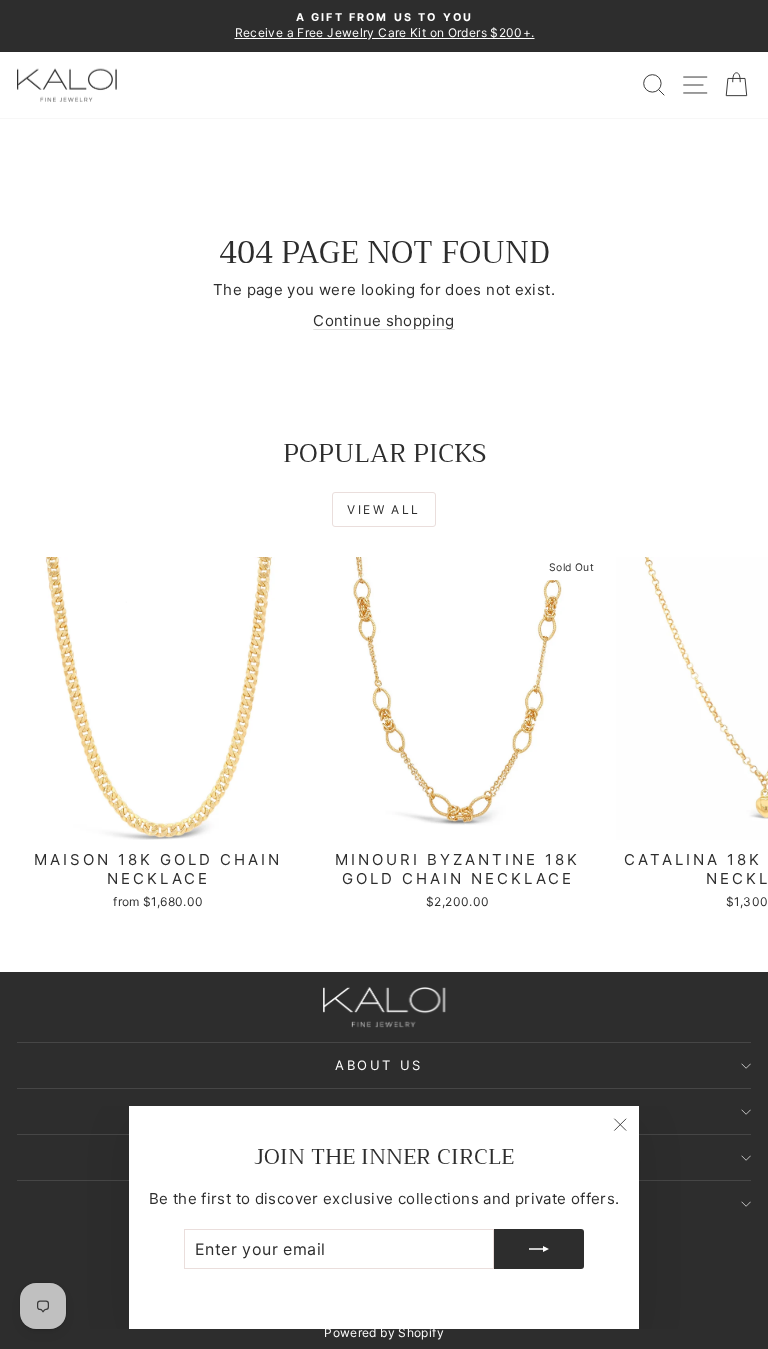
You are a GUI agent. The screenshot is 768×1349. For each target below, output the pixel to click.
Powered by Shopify (384, 1332)
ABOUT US (379, 1065)
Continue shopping (383, 320)
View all (383, 509)
